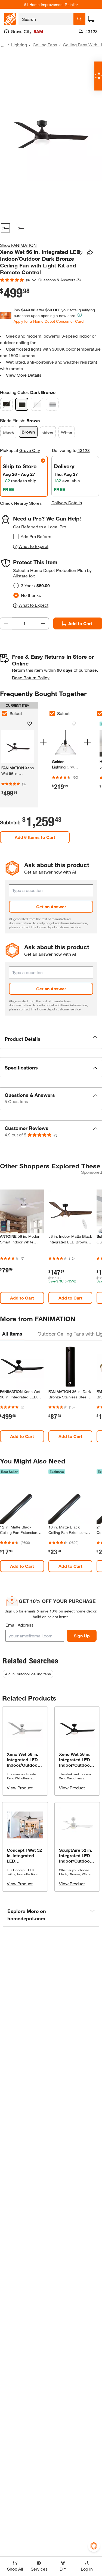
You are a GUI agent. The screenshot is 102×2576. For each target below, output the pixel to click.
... (3, 45)
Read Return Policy (31, 678)
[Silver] (52, 404)
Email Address (19, 1625)
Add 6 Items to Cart (35, 837)
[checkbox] (16, 536)
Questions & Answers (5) (60, 280)
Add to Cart (22, 1298)
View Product (20, 1788)
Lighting (19, 45)
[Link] (65, 757)
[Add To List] (80, 253)
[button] (51, 1039)
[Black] (7, 404)
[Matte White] (37, 404)
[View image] (5, 228)
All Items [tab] (12, 1334)
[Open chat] (98, 76)
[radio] (16, 586)
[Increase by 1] (43, 623)
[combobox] (46, 19)
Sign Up (82, 1636)
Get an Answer (51, 906)
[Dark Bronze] (22, 404)
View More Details (24, 375)
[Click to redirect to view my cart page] (91, 19)
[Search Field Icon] (79, 19)
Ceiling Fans (45, 45)
